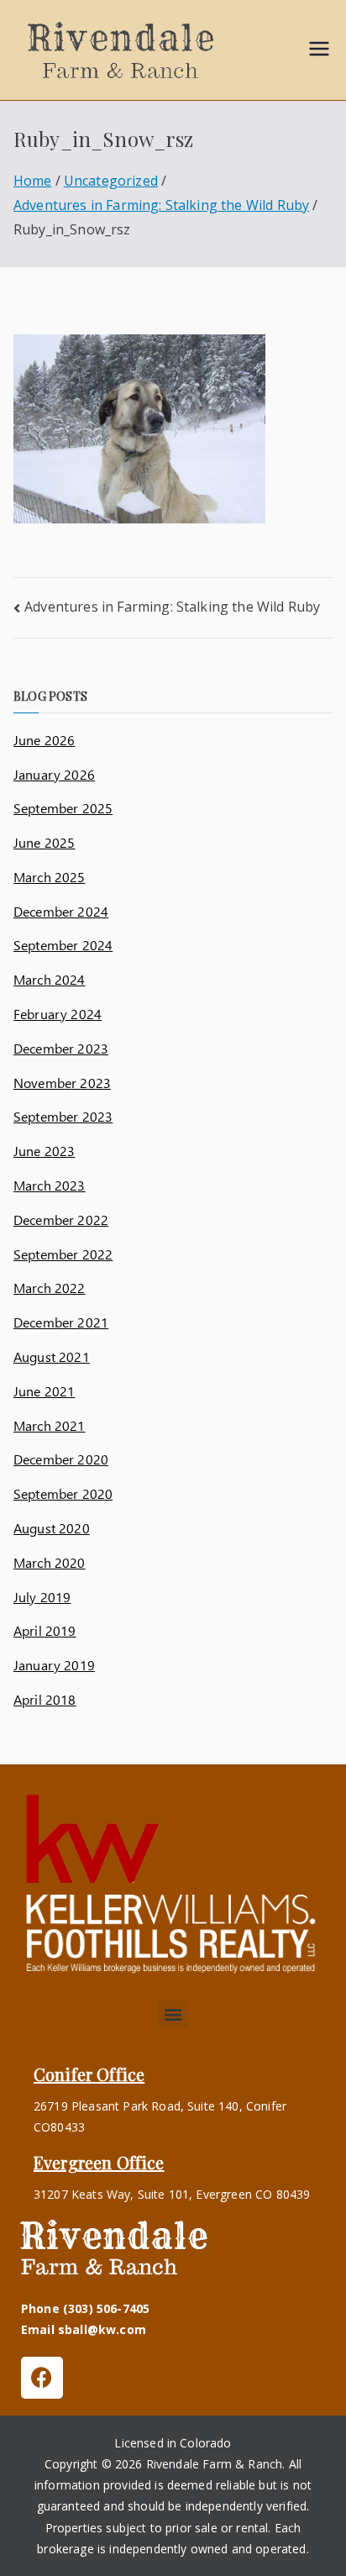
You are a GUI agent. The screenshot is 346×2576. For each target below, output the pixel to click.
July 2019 (42, 1597)
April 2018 (45, 1699)
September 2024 (63, 945)
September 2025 (63, 808)
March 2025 (50, 877)
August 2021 (52, 1356)
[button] (173, 2014)
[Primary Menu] (319, 50)
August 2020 (52, 1528)
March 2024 (50, 979)
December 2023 (61, 1048)
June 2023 (44, 1151)
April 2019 (45, 1630)
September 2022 (63, 1254)
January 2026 (54, 774)
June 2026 (44, 740)
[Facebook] (42, 2378)
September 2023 (63, 1116)
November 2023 (62, 1083)
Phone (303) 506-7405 (85, 2308)
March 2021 (50, 1425)
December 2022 (61, 1220)
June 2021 (44, 1391)
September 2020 (63, 1493)
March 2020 (50, 1562)
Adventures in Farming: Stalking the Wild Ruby (172, 607)
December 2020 (61, 1459)
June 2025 (44, 842)
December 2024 (61, 911)
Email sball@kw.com (84, 2329)
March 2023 (50, 1185)
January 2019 (54, 1665)
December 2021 (61, 1322)
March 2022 (50, 1288)
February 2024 (58, 1014)
